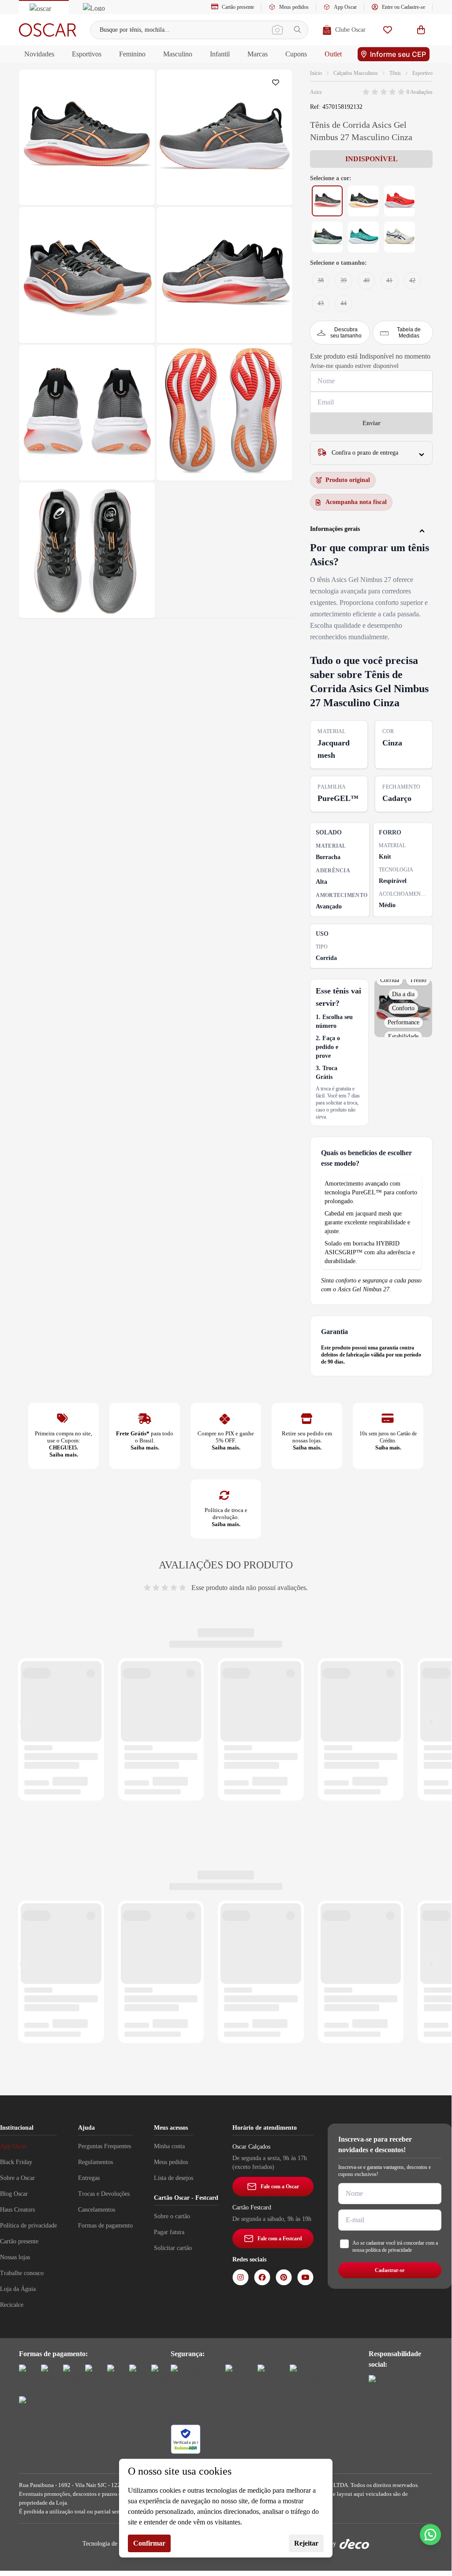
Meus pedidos (294, 7)
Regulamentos (95, 2162)
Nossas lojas (15, 2257)
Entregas (89, 2178)
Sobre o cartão (172, 2216)
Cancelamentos (97, 2210)
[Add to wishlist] (277, 85)
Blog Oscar (14, 2194)
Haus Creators (17, 2210)
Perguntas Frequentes (105, 2146)
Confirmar (149, 2543)
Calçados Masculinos (356, 73)
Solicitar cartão (173, 2248)
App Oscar (345, 7)
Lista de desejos (174, 2178)
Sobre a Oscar (17, 2178)
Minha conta (169, 2146)
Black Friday (16, 2162)
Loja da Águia (18, 2289)
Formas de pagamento (105, 2226)
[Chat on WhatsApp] (430, 2535)
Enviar (372, 423)
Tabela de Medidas (409, 333)
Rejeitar (306, 2543)
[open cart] (421, 30)
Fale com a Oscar (280, 2187)
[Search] (297, 30)
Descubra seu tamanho (346, 333)
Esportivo (422, 73)
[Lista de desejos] (388, 30)
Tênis (395, 73)
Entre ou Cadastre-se (403, 7)
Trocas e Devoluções (104, 2194)
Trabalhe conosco (22, 2273)
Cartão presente (238, 7)
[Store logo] (48, 30)
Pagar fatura (169, 2232)
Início (316, 73)
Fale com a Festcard (280, 2239)
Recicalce (12, 2305)
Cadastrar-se (390, 2270)
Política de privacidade (28, 2226)
